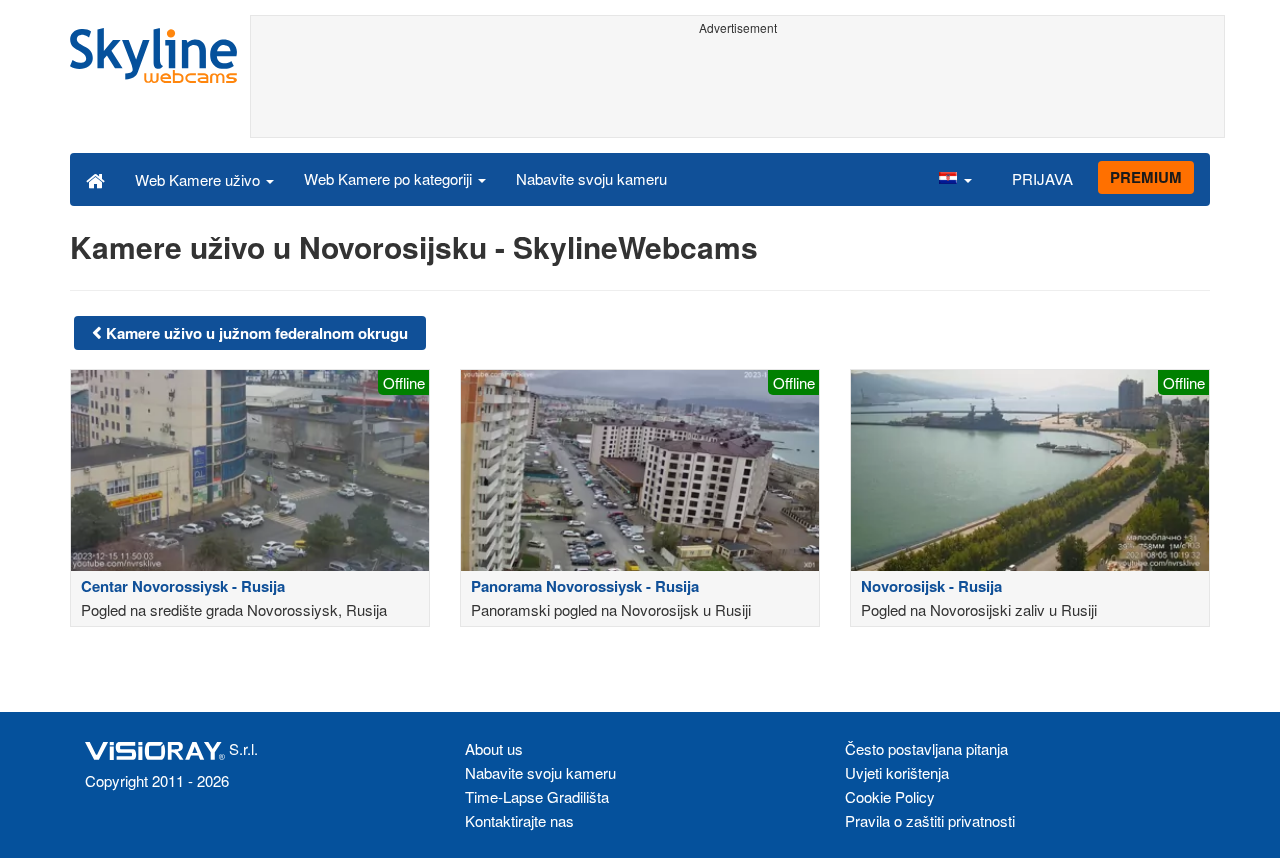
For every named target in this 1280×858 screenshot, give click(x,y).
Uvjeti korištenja (897, 772)
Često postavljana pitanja (926, 748)
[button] (955, 179)
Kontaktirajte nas (519, 820)
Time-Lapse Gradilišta (537, 796)
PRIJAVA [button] (1042, 178)
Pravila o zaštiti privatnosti (930, 820)
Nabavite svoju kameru (591, 178)
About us (494, 748)
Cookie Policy (890, 796)
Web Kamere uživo (199, 179)
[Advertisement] (737, 87)
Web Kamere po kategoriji (390, 178)
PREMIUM (1146, 177)
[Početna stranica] (95, 179)
